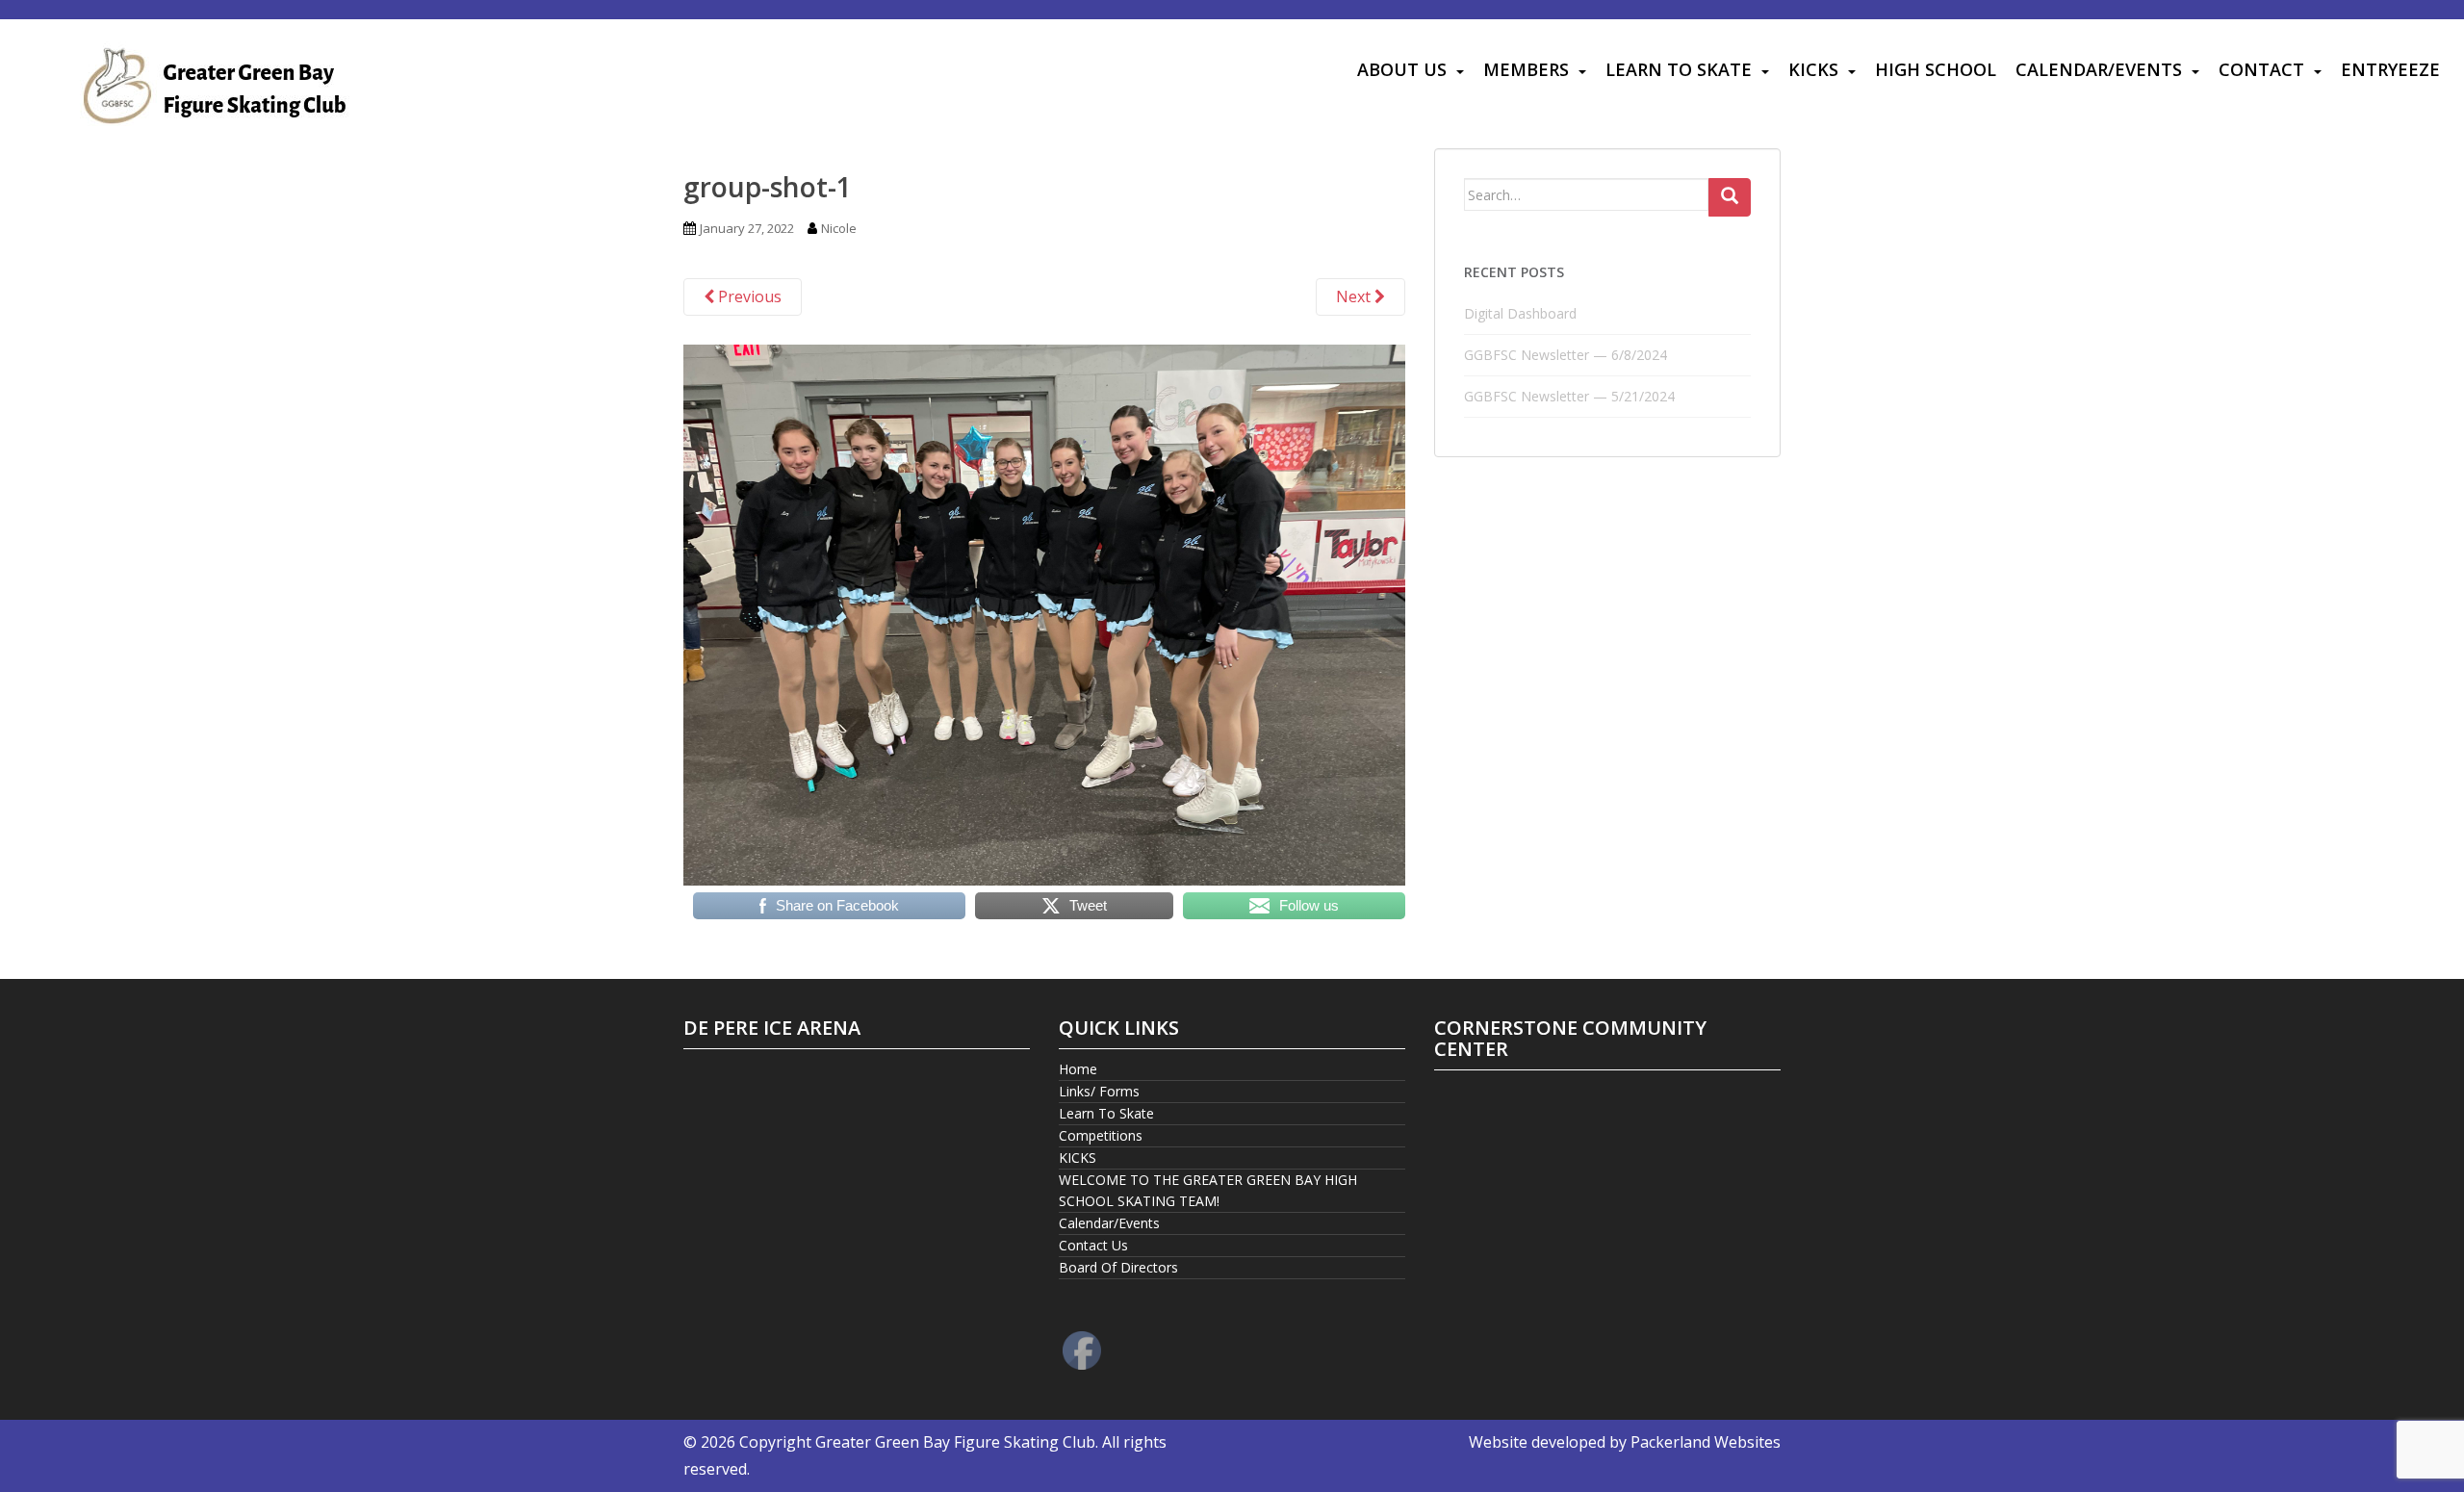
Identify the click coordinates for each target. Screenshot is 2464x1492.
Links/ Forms (1099, 1091)
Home (1078, 1069)
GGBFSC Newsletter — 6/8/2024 (1566, 355)
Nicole (839, 228)
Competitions (1101, 1135)
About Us (1402, 69)
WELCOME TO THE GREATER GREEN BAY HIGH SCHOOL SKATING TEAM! (1208, 1190)
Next (1355, 296)
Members (1526, 69)
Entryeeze (2390, 69)
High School (1936, 69)
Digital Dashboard (1520, 313)
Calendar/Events (2099, 69)
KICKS (1813, 69)
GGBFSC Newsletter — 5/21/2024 (1569, 396)
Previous (748, 296)
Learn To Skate (1679, 69)
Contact (2261, 69)
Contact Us (1093, 1245)
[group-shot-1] (1044, 613)
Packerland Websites (1706, 1442)
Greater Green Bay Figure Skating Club (955, 1442)
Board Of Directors (1118, 1267)
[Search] (1730, 197)
